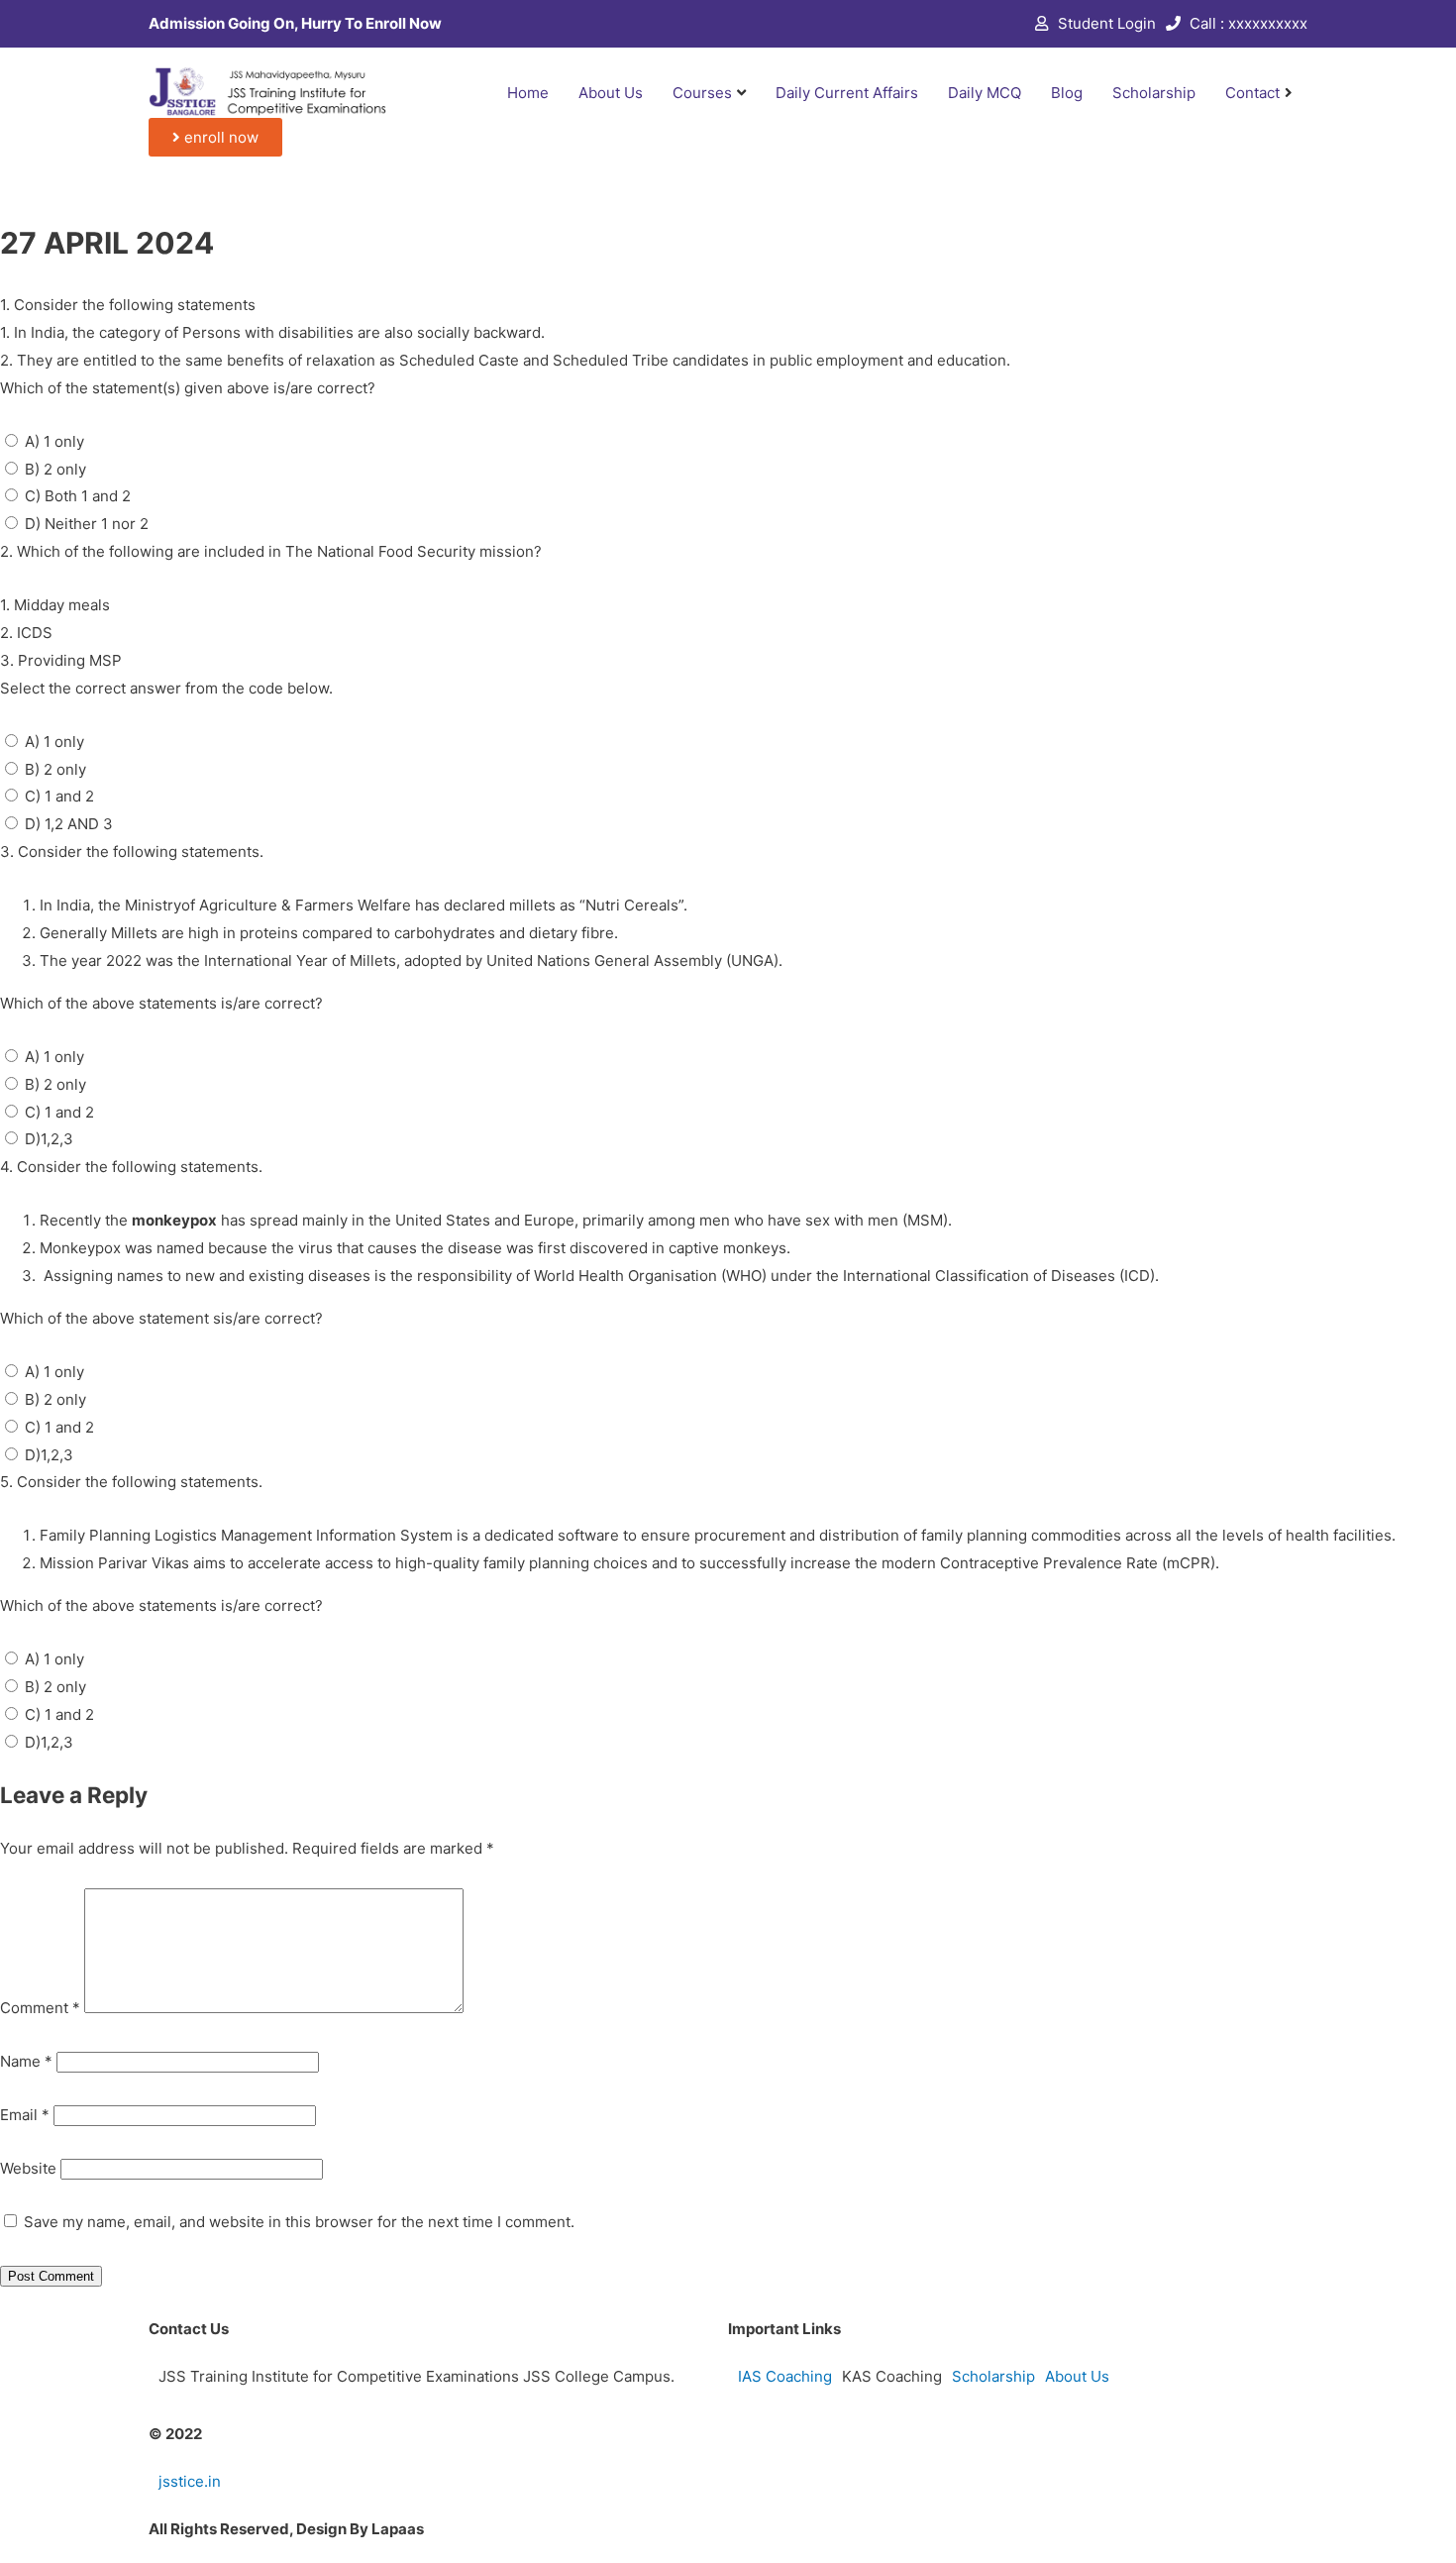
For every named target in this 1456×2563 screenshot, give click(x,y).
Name (26, 2061)
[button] (215, 137)
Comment (40, 2008)
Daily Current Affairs (847, 93)
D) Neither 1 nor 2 (87, 524)
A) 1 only (54, 441)
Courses (702, 93)
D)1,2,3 (49, 1139)
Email (25, 2115)
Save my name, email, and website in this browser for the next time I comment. (299, 2222)
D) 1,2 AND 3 (69, 824)
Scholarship (1154, 93)
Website (28, 2168)
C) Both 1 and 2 (78, 496)
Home (528, 93)
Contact (1252, 93)
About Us (611, 93)
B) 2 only (55, 469)
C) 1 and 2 (59, 796)
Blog (1067, 93)
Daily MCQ (985, 93)
